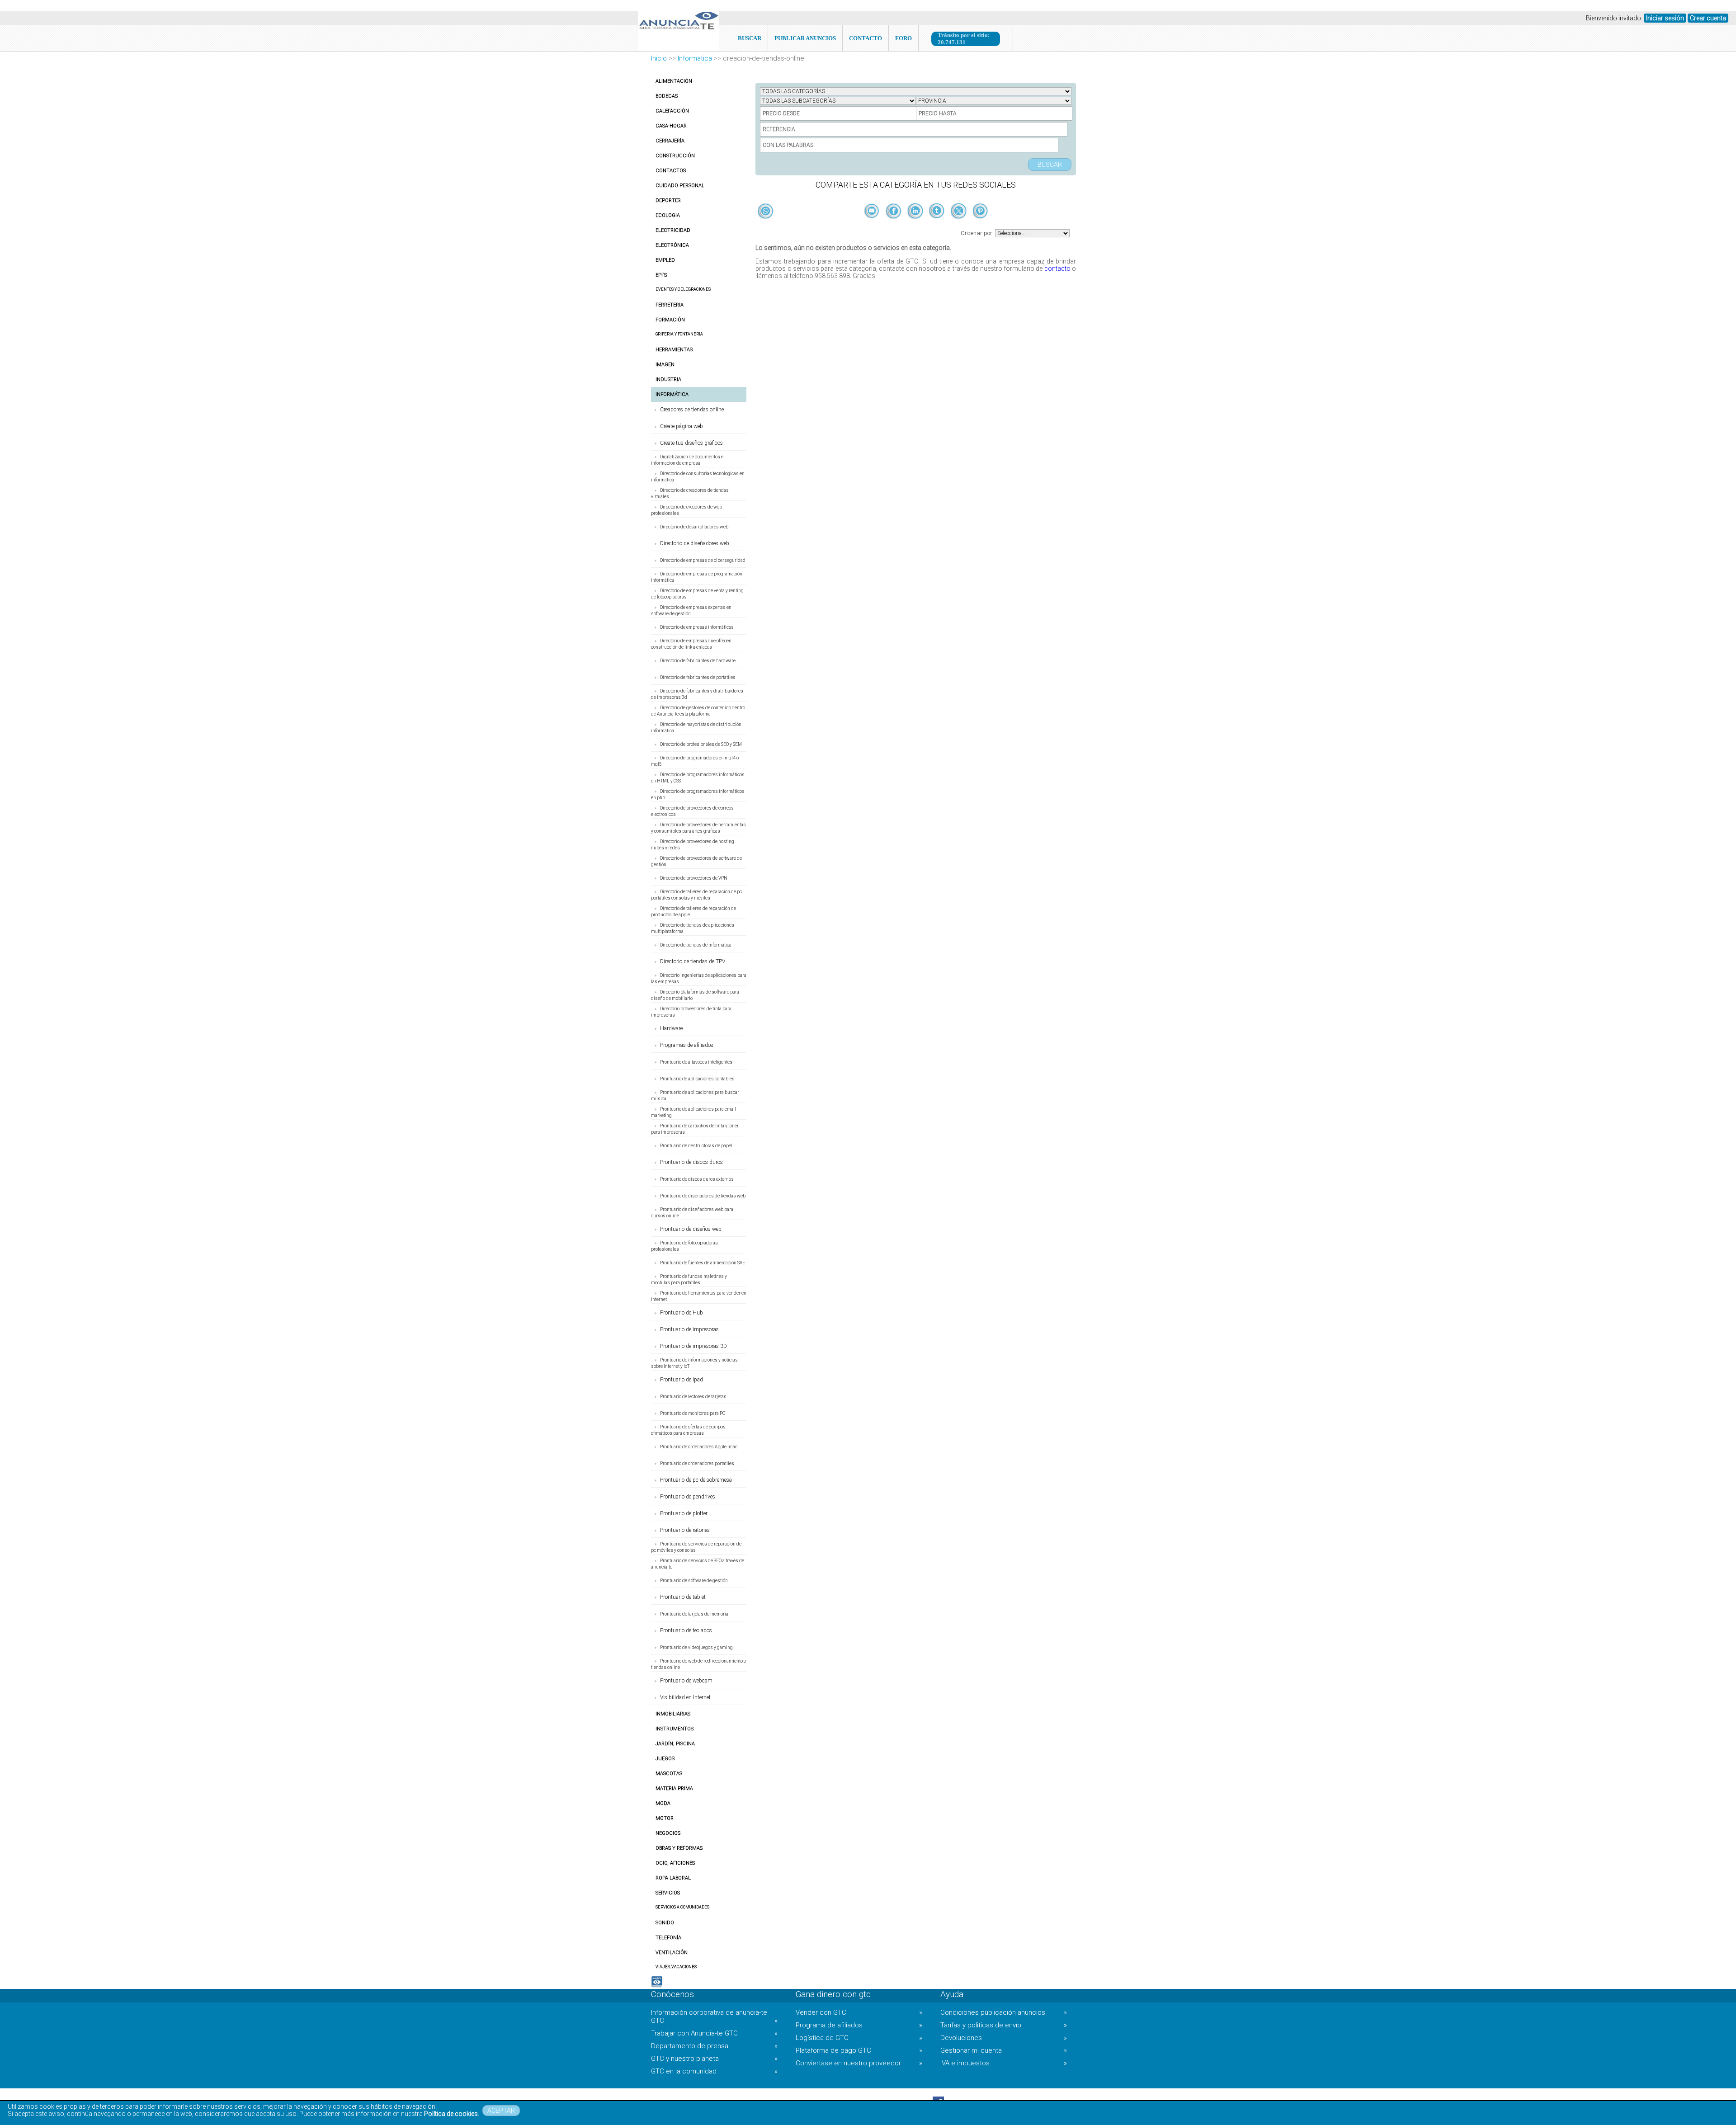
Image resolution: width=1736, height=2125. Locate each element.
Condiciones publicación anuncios (1004, 2012)
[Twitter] (959, 226)
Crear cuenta (1708, 18)
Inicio (659, 58)
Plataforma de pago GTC (859, 2050)
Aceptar (501, 2111)
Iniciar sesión (1665, 18)
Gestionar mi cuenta (1004, 2050)
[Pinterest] (980, 226)
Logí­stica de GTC (859, 2038)
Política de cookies (451, 2114)
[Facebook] (894, 226)
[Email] (873, 226)
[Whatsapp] (766, 212)
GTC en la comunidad (714, 2071)
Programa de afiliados (859, 2025)
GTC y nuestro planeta (714, 2059)
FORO (903, 38)
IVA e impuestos (1004, 2063)
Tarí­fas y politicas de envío (1004, 2025)
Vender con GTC (859, 2012)
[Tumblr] (938, 226)
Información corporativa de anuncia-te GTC (714, 2017)
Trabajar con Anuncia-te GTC (714, 2033)
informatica (695, 58)
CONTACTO (866, 38)
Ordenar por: (978, 233)
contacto (1057, 269)
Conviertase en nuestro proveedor (859, 2063)
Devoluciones (1004, 2038)
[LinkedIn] (916, 226)
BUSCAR (750, 38)
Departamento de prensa (714, 2046)
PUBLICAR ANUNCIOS (805, 38)
